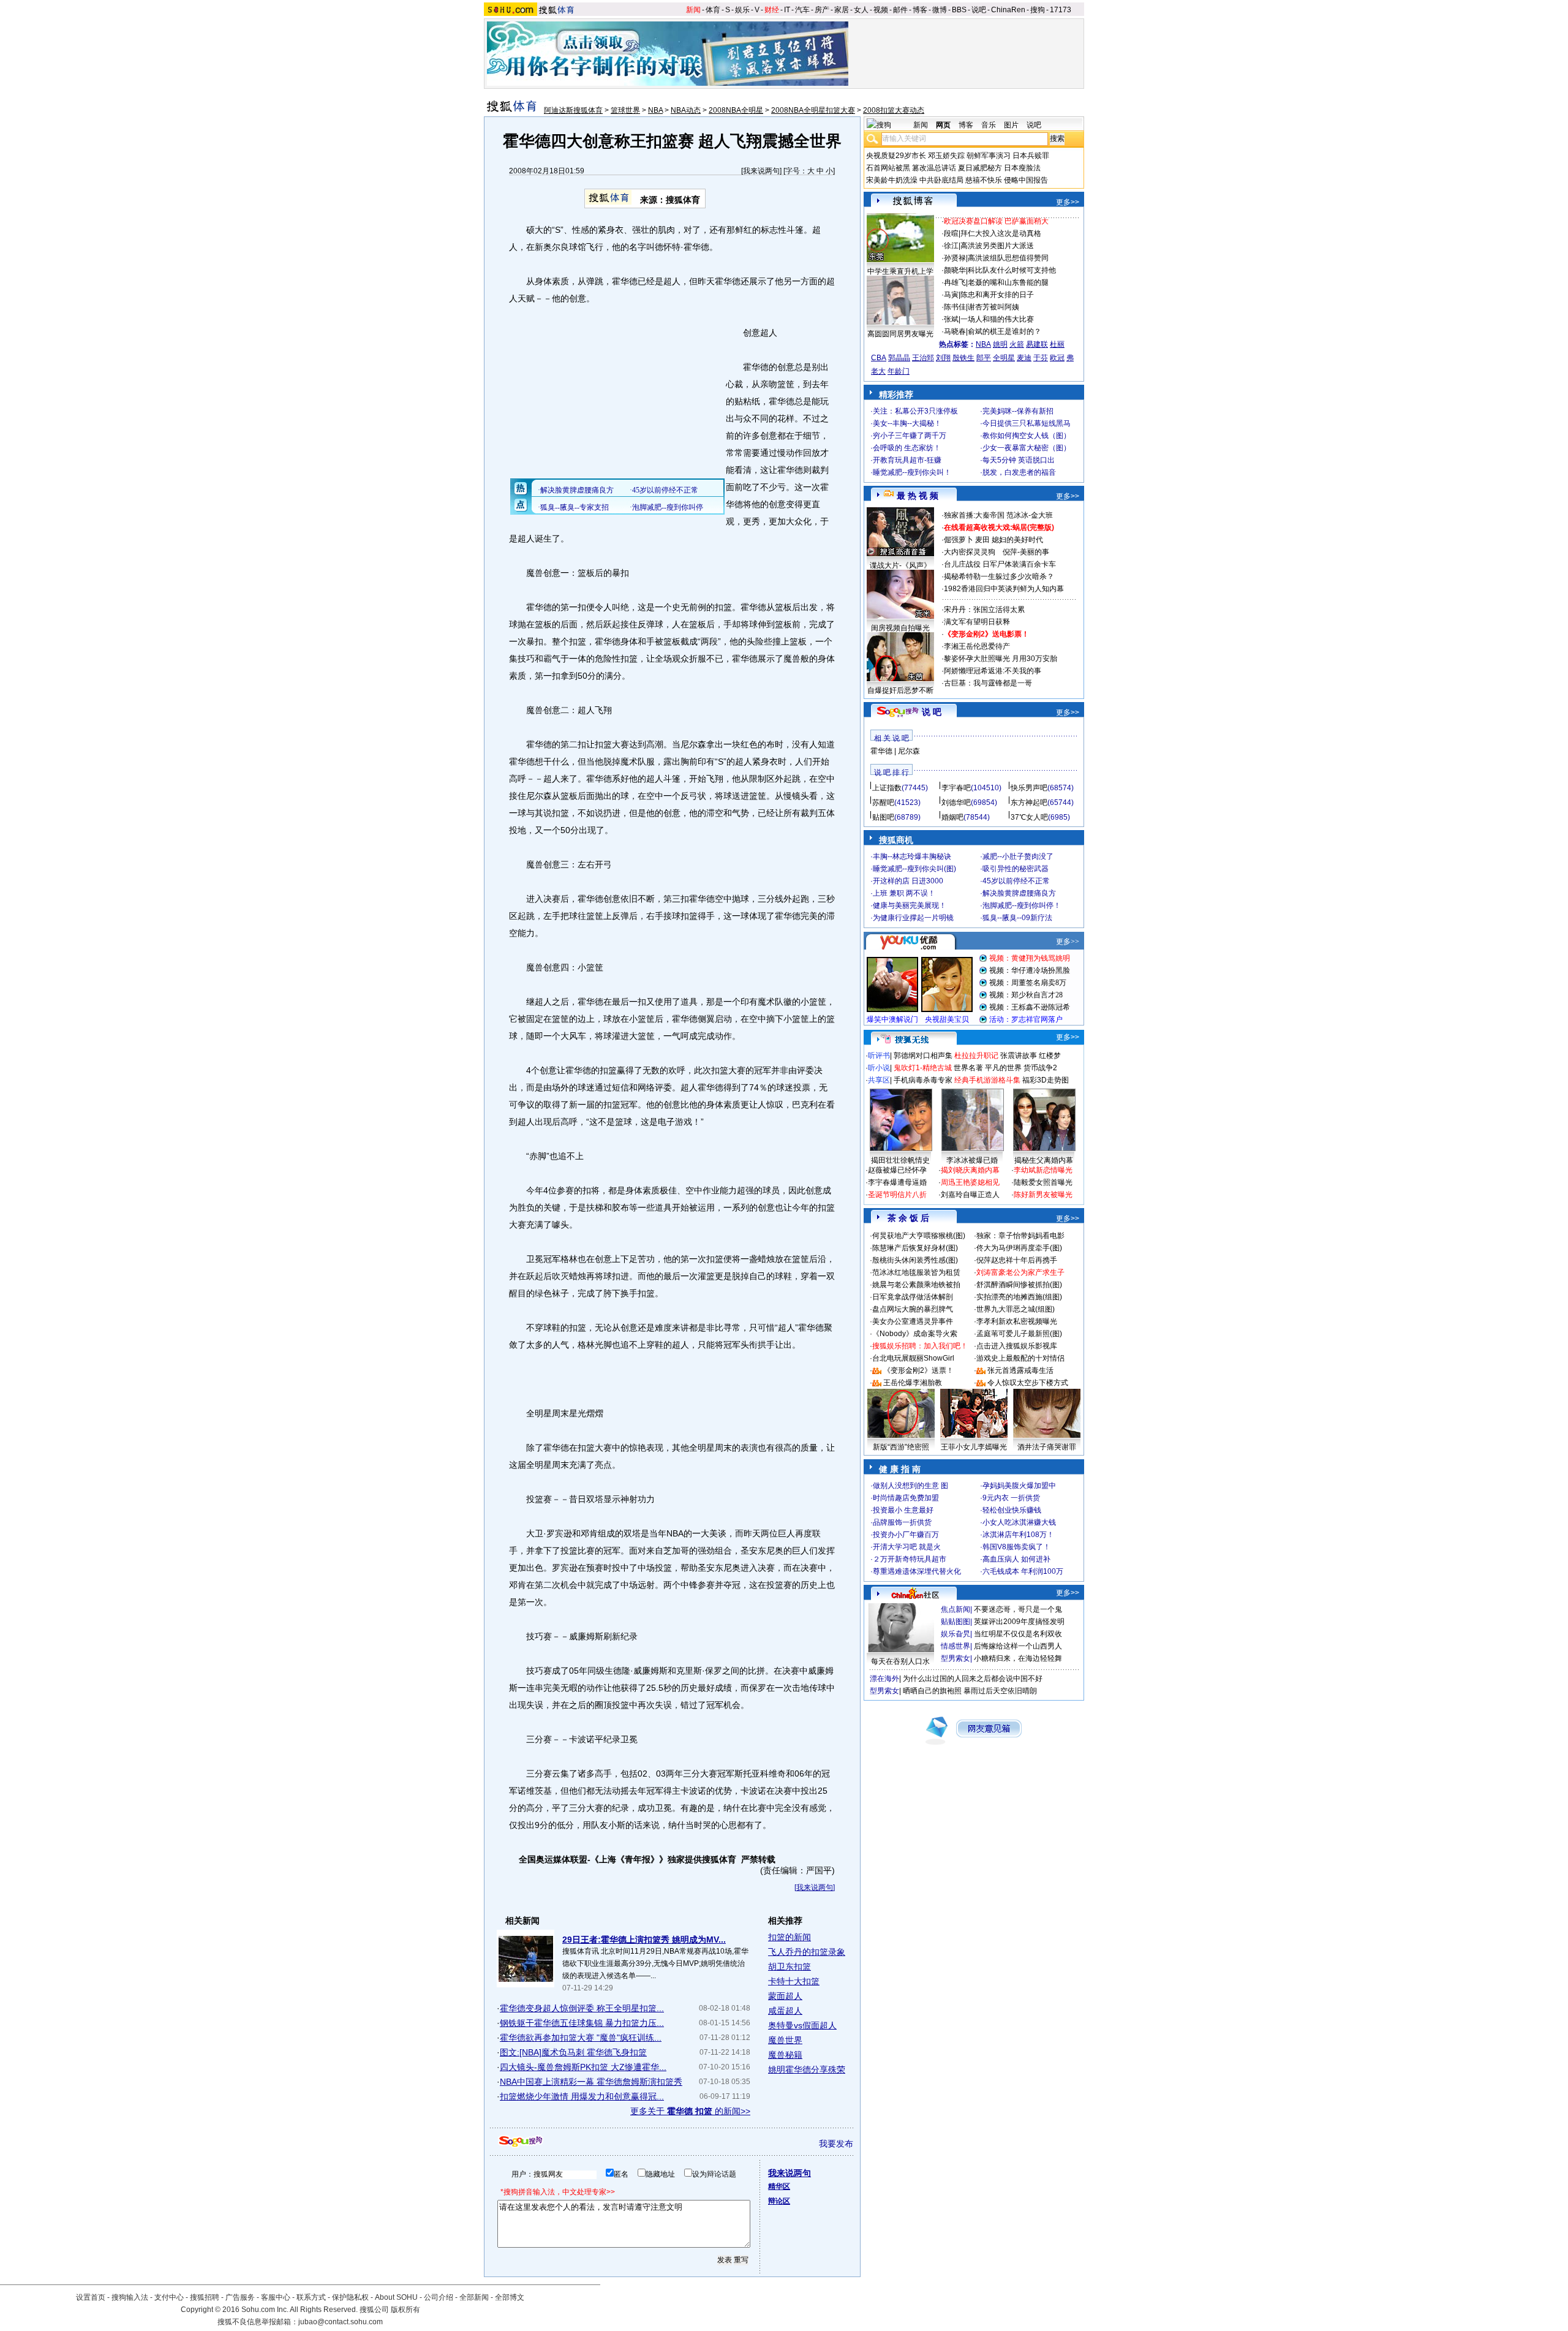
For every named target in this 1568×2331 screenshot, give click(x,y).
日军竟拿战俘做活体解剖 (913, 1297)
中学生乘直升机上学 (900, 271)
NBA (655, 110)
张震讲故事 (1019, 1056)
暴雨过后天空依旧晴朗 (1000, 1691)
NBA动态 (686, 110)
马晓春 (955, 331)
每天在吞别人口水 (900, 1661)
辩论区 (779, 2201)
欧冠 (1057, 358)
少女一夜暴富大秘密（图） (1027, 448)
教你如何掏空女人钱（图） (1027, 436)
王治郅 (923, 358)
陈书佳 (955, 307)
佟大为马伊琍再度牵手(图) (1019, 1248)
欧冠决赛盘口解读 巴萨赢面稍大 (996, 221)
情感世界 (956, 1646)
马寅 (951, 295)
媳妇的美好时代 (1017, 540)
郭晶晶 (899, 358)
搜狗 (1038, 10)
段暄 (951, 233)
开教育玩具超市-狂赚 (907, 460)
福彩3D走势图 (1046, 1080)
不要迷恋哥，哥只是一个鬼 (1018, 1609)
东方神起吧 (1029, 803)
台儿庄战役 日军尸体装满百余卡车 (1000, 564)
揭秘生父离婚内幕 (1044, 1160)
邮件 (900, 10)
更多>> (1068, 202)
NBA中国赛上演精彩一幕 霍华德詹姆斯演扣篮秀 (591, 2082)
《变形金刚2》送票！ (918, 1370)
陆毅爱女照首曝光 (1043, 1182)
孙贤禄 (955, 258)
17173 (1061, 10)
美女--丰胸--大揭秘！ (907, 423)
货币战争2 (1040, 1068)
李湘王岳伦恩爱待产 (977, 646)
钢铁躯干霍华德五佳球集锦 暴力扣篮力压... (582, 2023)
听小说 (879, 1068)
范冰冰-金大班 (1030, 515)
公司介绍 (439, 2297)
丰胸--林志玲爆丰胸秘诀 (912, 856)
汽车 (802, 10)
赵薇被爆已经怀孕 (897, 1170)
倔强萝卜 (959, 540)
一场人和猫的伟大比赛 (997, 319)
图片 (1011, 125)
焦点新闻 (956, 1609)
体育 (713, 10)
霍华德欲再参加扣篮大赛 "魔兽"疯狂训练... (581, 2038)
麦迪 (1024, 358)
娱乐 (742, 10)
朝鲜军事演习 (989, 156)
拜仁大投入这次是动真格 (1001, 233)
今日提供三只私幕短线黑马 (1027, 423)
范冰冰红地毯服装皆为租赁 (916, 1272)
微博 (940, 10)
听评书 (879, 1056)
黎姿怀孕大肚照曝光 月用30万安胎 (1001, 659)
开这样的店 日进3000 (908, 881)
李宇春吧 (956, 788)
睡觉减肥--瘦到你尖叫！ (912, 472)
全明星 (1004, 358)
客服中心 (276, 2297)
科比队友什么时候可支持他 (1012, 270)
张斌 (951, 319)
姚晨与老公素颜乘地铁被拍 (916, 1285)
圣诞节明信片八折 (897, 1195)
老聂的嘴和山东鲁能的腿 (1008, 282)
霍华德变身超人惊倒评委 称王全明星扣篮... (582, 2008)
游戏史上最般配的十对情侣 (1020, 1358)
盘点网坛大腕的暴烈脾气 (913, 1309)
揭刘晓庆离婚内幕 (970, 1170)
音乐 (989, 125)
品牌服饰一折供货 (902, 1522)
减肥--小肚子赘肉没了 (1018, 856)
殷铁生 (963, 358)
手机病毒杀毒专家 (923, 1080)
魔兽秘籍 (785, 2055)
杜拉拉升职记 (976, 1056)
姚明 (1000, 344)
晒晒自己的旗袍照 (932, 1691)
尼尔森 (909, 751)
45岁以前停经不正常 (1016, 881)
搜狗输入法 (130, 2297)
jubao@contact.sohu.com (341, 2322)
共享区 (879, 1080)
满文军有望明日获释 (977, 622)
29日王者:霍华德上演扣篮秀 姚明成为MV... (644, 1940)
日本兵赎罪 (1031, 156)
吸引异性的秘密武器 (1016, 869)
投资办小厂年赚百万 (906, 1535)
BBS (959, 10)
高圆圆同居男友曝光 (900, 334)
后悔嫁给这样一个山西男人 (1018, 1646)
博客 (920, 10)
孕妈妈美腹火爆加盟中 (1019, 1486)
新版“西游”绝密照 (901, 1447)
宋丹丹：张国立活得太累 (984, 610)
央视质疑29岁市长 (896, 156)
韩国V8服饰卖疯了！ (1016, 1547)
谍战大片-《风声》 (900, 565)
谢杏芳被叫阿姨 (993, 307)
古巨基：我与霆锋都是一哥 (988, 683)
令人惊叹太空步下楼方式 (1028, 1383)
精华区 (779, 2186)
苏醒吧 (883, 803)
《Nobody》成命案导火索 (915, 1334)
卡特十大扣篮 (794, 1981)
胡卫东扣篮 (790, 1966)
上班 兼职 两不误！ (904, 893)
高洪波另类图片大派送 (997, 246)
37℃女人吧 (1029, 817)
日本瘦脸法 (1022, 168)
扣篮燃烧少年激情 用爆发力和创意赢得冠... (582, 2096)
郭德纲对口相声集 (923, 1056)
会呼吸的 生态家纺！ (907, 448)
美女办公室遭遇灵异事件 (913, 1321)
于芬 (1041, 358)
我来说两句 (761, 171)
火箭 (1017, 344)
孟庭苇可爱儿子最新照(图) (1019, 1334)
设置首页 (91, 2297)
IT (787, 10)
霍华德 (881, 751)
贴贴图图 (956, 1622)
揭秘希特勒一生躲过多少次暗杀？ (999, 576)
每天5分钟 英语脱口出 (1019, 460)
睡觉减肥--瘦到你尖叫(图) (914, 869)
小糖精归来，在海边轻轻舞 (1018, 1658)
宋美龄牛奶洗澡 (892, 180)
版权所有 (405, 2310)
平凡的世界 (1003, 1068)
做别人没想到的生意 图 (910, 1486)
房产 (822, 10)
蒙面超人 (785, 1996)
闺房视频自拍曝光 (900, 628)
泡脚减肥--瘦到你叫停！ (1022, 905)
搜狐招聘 (205, 2297)
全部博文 (510, 2297)
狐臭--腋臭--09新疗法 (1017, 918)
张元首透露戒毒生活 (1020, 1370)
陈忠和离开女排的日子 (997, 295)
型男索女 (956, 1658)
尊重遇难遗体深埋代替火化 (917, 1571)
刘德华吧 (956, 803)
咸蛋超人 (785, 2011)
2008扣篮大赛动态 (894, 110)
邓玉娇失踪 (946, 156)
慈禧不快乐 (984, 180)
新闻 (693, 10)
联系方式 (311, 2297)
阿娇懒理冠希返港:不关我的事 (993, 671)
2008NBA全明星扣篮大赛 (813, 110)
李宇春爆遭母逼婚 (897, 1182)
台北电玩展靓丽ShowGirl (913, 1358)
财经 (772, 10)
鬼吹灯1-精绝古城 (923, 1068)
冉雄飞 (955, 282)
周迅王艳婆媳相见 (970, 1182)
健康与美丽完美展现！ (910, 905)
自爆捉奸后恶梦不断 (900, 690)
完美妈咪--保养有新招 (1018, 411)
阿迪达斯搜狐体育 (573, 110)
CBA (879, 358)
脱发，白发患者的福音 (1019, 472)
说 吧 (932, 712)
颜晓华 (955, 270)
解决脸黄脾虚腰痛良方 (1019, 893)
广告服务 (240, 2297)
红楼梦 (1050, 1056)
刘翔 (943, 358)
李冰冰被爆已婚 (972, 1160)
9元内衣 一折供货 (1011, 1498)
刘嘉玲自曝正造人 (970, 1195)
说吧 (979, 10)
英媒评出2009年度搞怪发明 (1019, 1622)
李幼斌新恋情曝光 (1043, 1170)
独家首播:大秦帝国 (974, 515)
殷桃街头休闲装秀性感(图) (915, 1260)
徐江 (951, 246)
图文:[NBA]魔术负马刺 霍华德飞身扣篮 (573, 2052)
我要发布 (836, 2144)
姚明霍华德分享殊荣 (807, 2069)
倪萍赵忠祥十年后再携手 (1017, 1260)
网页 (943, 125)
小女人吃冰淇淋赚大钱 (1019, 1522)
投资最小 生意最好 (903, 1510)
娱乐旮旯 (956, 1634)
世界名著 (968, 1068)
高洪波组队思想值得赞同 (1008, 258)
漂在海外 (884, 1679)
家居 (842, 10)
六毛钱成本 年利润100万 (1023, 1571)
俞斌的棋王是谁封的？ (1005, 331)
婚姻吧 (952, 817)
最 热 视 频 (918, 496)
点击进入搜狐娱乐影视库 (1017, 1346)
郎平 (984, 358)
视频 (881, 10)
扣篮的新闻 (790, 1937)
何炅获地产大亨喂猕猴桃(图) (919, 1236)
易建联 (1037, 344)
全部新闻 (474, 2297)
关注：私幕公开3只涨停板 (915, 411)
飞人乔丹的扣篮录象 (807, 1952)
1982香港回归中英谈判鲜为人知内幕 (1004, 589)
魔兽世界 (785, 2040)
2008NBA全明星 (736, 110)
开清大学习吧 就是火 (907, 1547)
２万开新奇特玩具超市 (910, 1559)
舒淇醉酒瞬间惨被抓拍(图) (1019, 1285)
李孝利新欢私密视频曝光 (1017, 1321)
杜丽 (1057, 344)
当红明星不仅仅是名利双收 (1018, 1634)
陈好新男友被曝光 (1043, 1195)
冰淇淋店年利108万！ (1018, 1535)
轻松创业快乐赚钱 (1012, 1510)
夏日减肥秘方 (980, 168)
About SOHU (396, 2297)
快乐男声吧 (1029, 788)
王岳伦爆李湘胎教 (913, 1383)
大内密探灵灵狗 (970, 552)
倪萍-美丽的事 (1026, 552)
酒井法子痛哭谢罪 (1047, 1447)
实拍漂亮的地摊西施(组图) (1019, 1297)
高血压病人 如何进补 (1016, 1559)
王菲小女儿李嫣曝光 (974, 1447)
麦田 (982, 540)
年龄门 (899, 371)
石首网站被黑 (888, 168)
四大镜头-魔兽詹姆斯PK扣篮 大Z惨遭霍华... (583, 2067)
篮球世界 (625, 110)
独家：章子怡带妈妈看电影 (1020, 1236)
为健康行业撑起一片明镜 (913, 918)
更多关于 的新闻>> (690, 2111)
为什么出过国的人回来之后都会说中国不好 (973, 1679)
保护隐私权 (350, 2297)
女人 (861, 10)
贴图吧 (883, 817)
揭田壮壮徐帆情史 (900, 1160)
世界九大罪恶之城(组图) (1016, 1309)
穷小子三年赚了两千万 (910, 436)
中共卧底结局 (941, 180)
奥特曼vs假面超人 (802, 2025)
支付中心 (169, 2297)
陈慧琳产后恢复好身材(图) (915, 1248)
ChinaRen (1008, 10)
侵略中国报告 (1026, 180)
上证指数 (887, 788)
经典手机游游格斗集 (987, 1080)
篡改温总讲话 (934, 168)
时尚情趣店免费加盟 (906, 1498)
